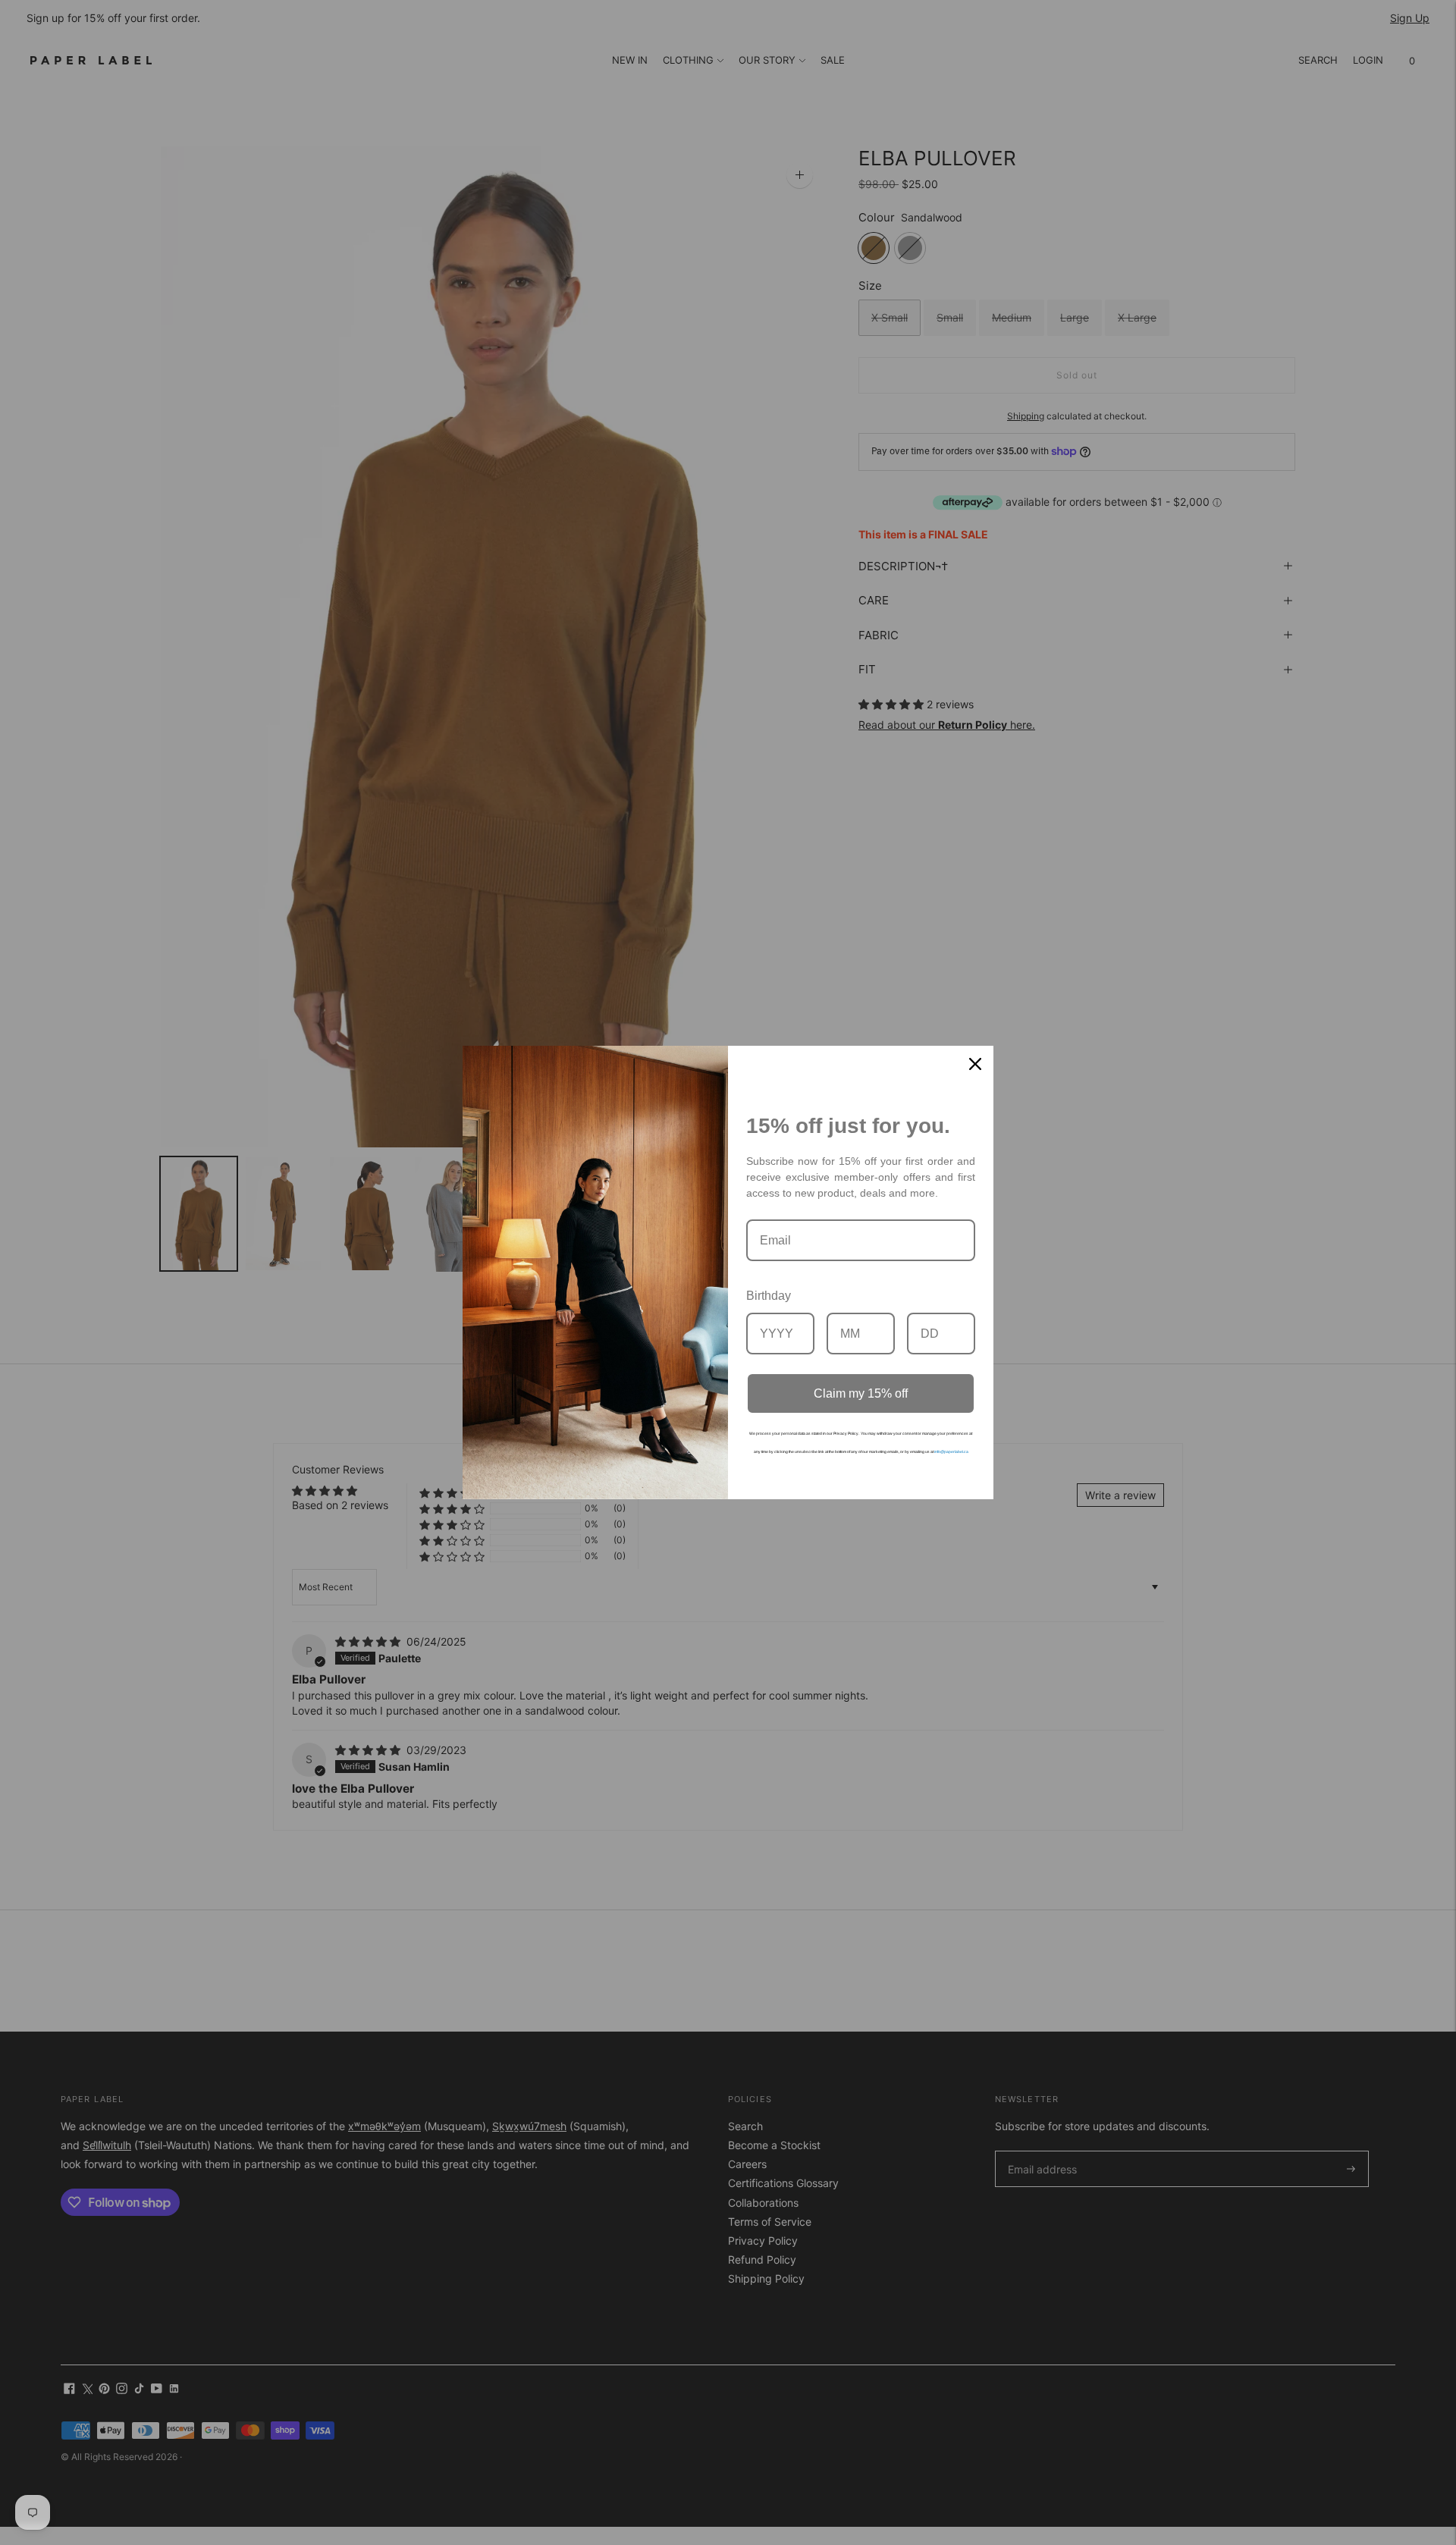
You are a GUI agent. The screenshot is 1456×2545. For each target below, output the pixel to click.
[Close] (975, 1064)
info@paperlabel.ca (951, 1451)
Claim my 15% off (861, 1393)
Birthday (769, 1296)
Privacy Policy (846, 1433)
